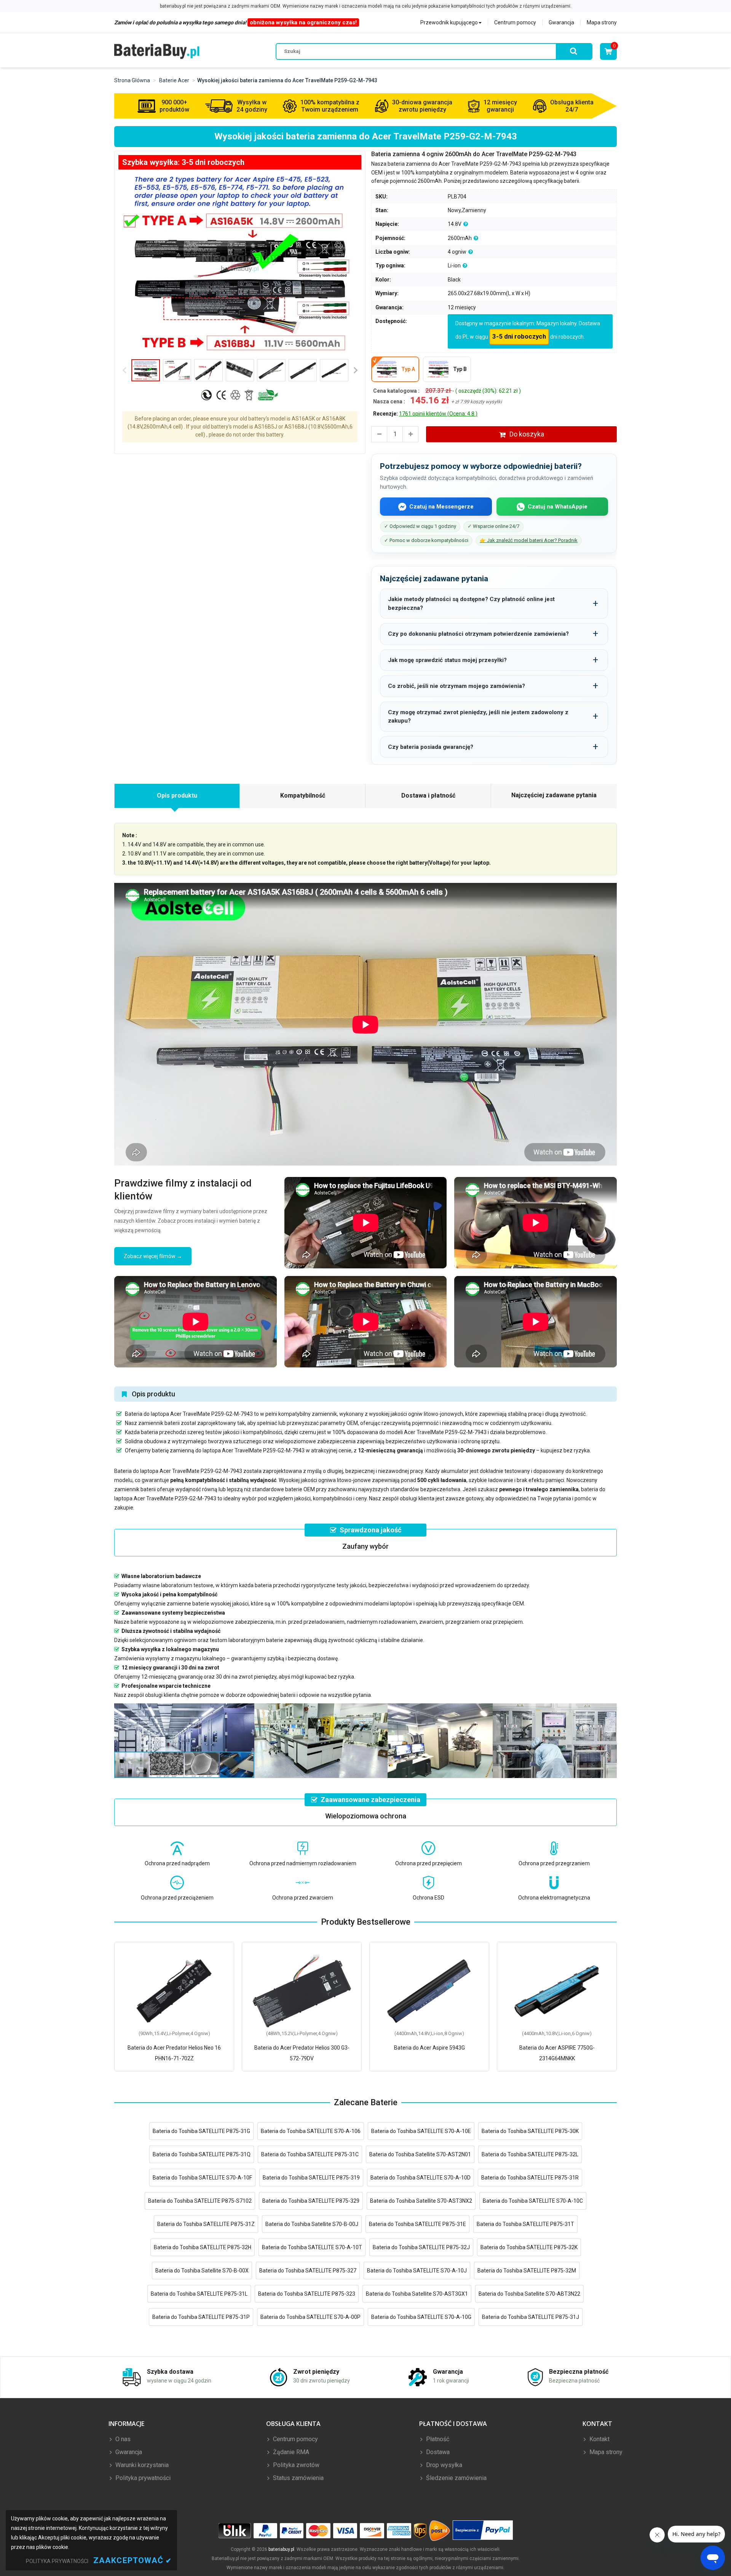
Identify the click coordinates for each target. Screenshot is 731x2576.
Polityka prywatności (142, 2478)
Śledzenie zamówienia (456, 2478)
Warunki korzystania (141, 2465)
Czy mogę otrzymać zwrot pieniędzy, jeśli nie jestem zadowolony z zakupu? (478, 717)
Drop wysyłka (443, 2465)
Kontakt (599, 2439)
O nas (122, 2439)
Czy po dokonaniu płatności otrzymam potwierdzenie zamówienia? (478, 634)
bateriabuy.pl (281, 2549)
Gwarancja (561, 22)
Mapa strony (602, 22)
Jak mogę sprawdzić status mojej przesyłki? (447, 660)
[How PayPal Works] (483, 2530)
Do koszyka (527, 434)
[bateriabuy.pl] (157, 51)
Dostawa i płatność (428, 796)
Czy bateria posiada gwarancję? (431, 747)
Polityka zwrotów (295, 2465)
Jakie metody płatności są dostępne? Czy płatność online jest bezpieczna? (471, 604)
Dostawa (437, 2452)
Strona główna (132, 80)
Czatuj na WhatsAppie (558, 507)
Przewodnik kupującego (449, 22)
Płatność (437, 2439)
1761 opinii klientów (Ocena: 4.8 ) (438, 414)
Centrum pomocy (515, 22)
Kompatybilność (303, 796)
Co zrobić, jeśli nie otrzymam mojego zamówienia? (456, 686)
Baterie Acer (174, 80)
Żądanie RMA (290, 2452)
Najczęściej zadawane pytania (554, 795)
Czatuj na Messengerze (441, 507)
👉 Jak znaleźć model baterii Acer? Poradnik (529, 540)
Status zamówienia (298, 2478)
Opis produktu (177, 796)
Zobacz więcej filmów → (153, 1256)
